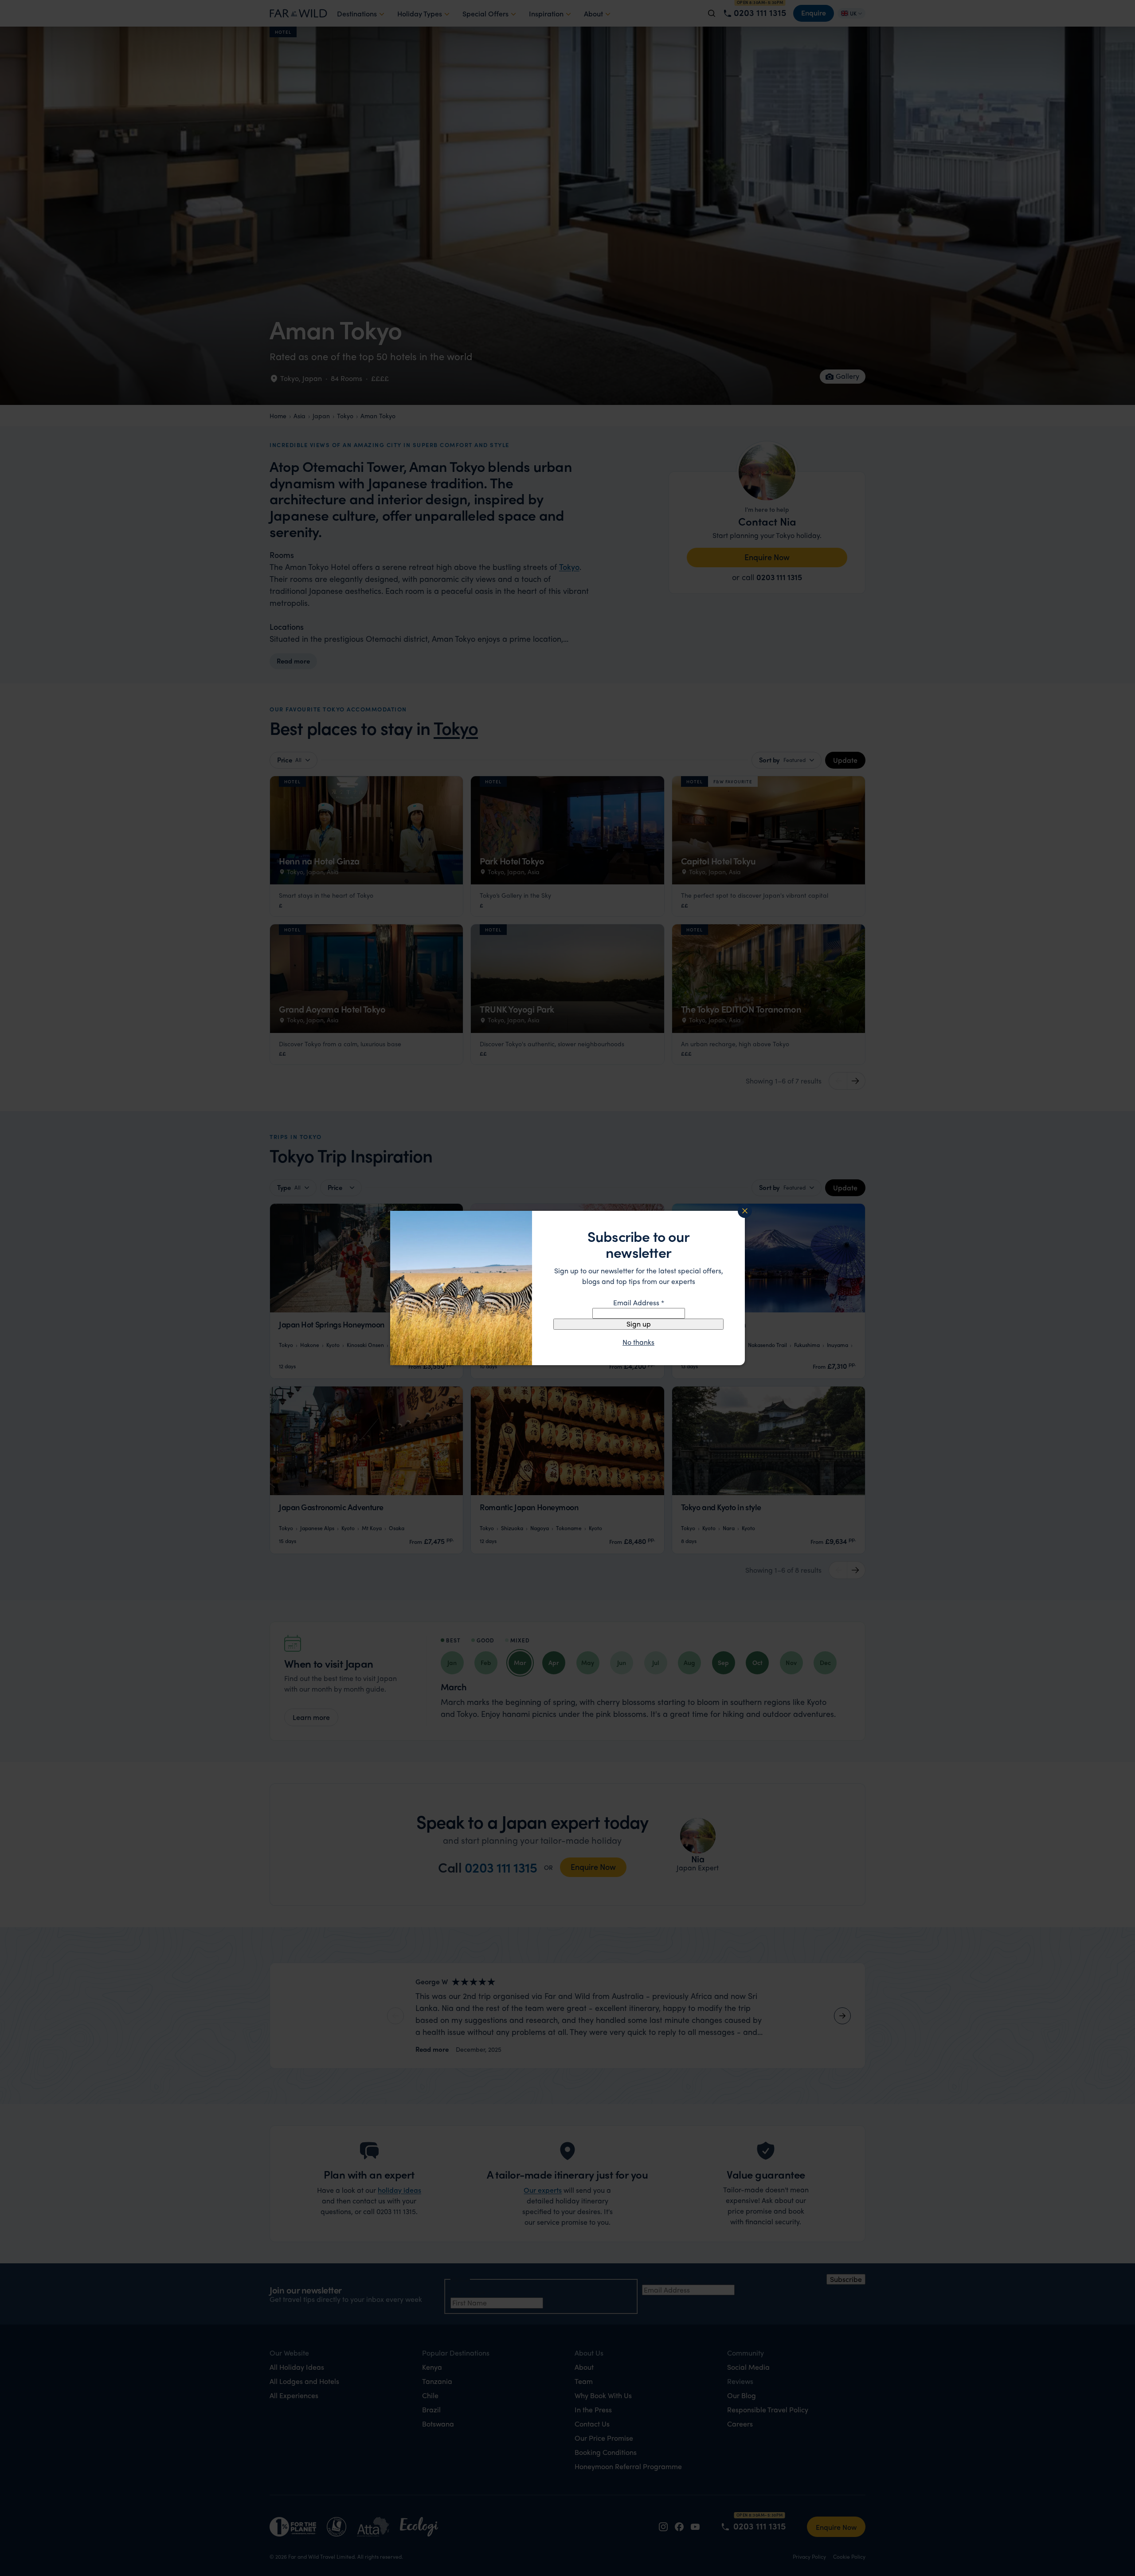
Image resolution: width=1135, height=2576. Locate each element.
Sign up (639, 1324)
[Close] (745, 1211)
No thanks (638, 1342)
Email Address (639, 1302)
